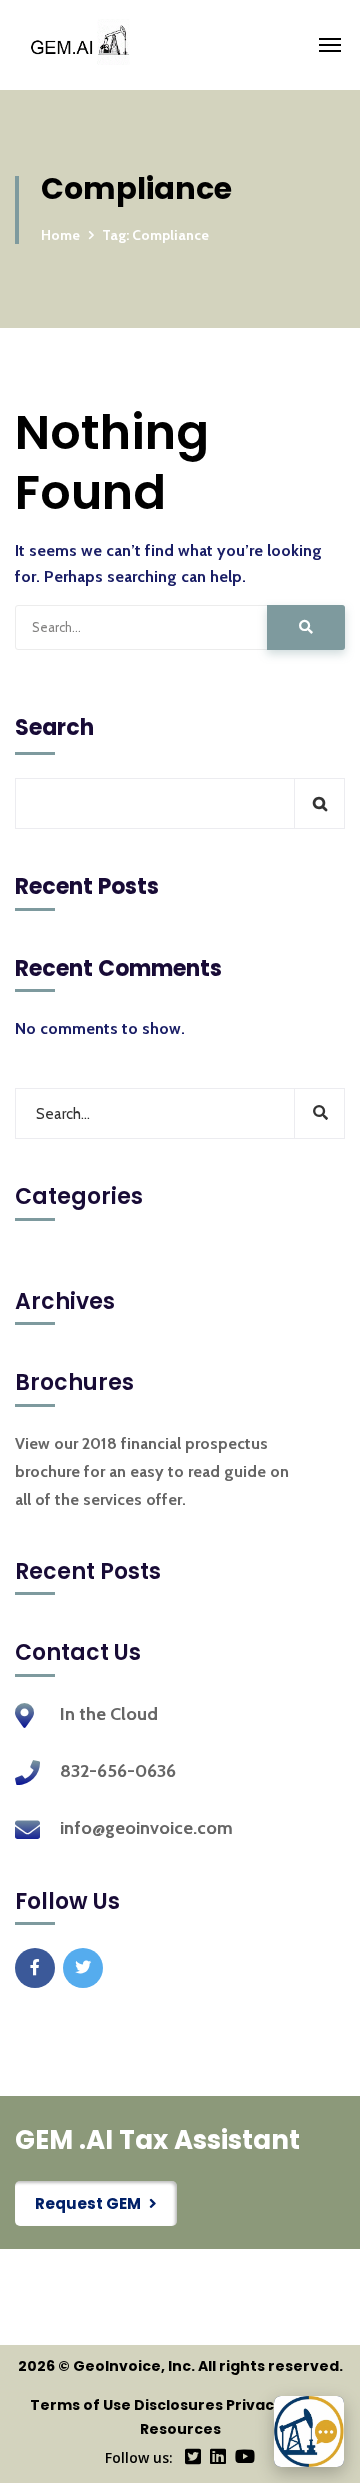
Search (54, 727)
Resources (180, 2429)
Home (60, 235)
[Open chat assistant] (309, 2431)
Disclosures (178, 2405)
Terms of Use (80, 2405)
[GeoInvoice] (213, 45)
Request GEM (88, 2203)
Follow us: (139, 2457)
